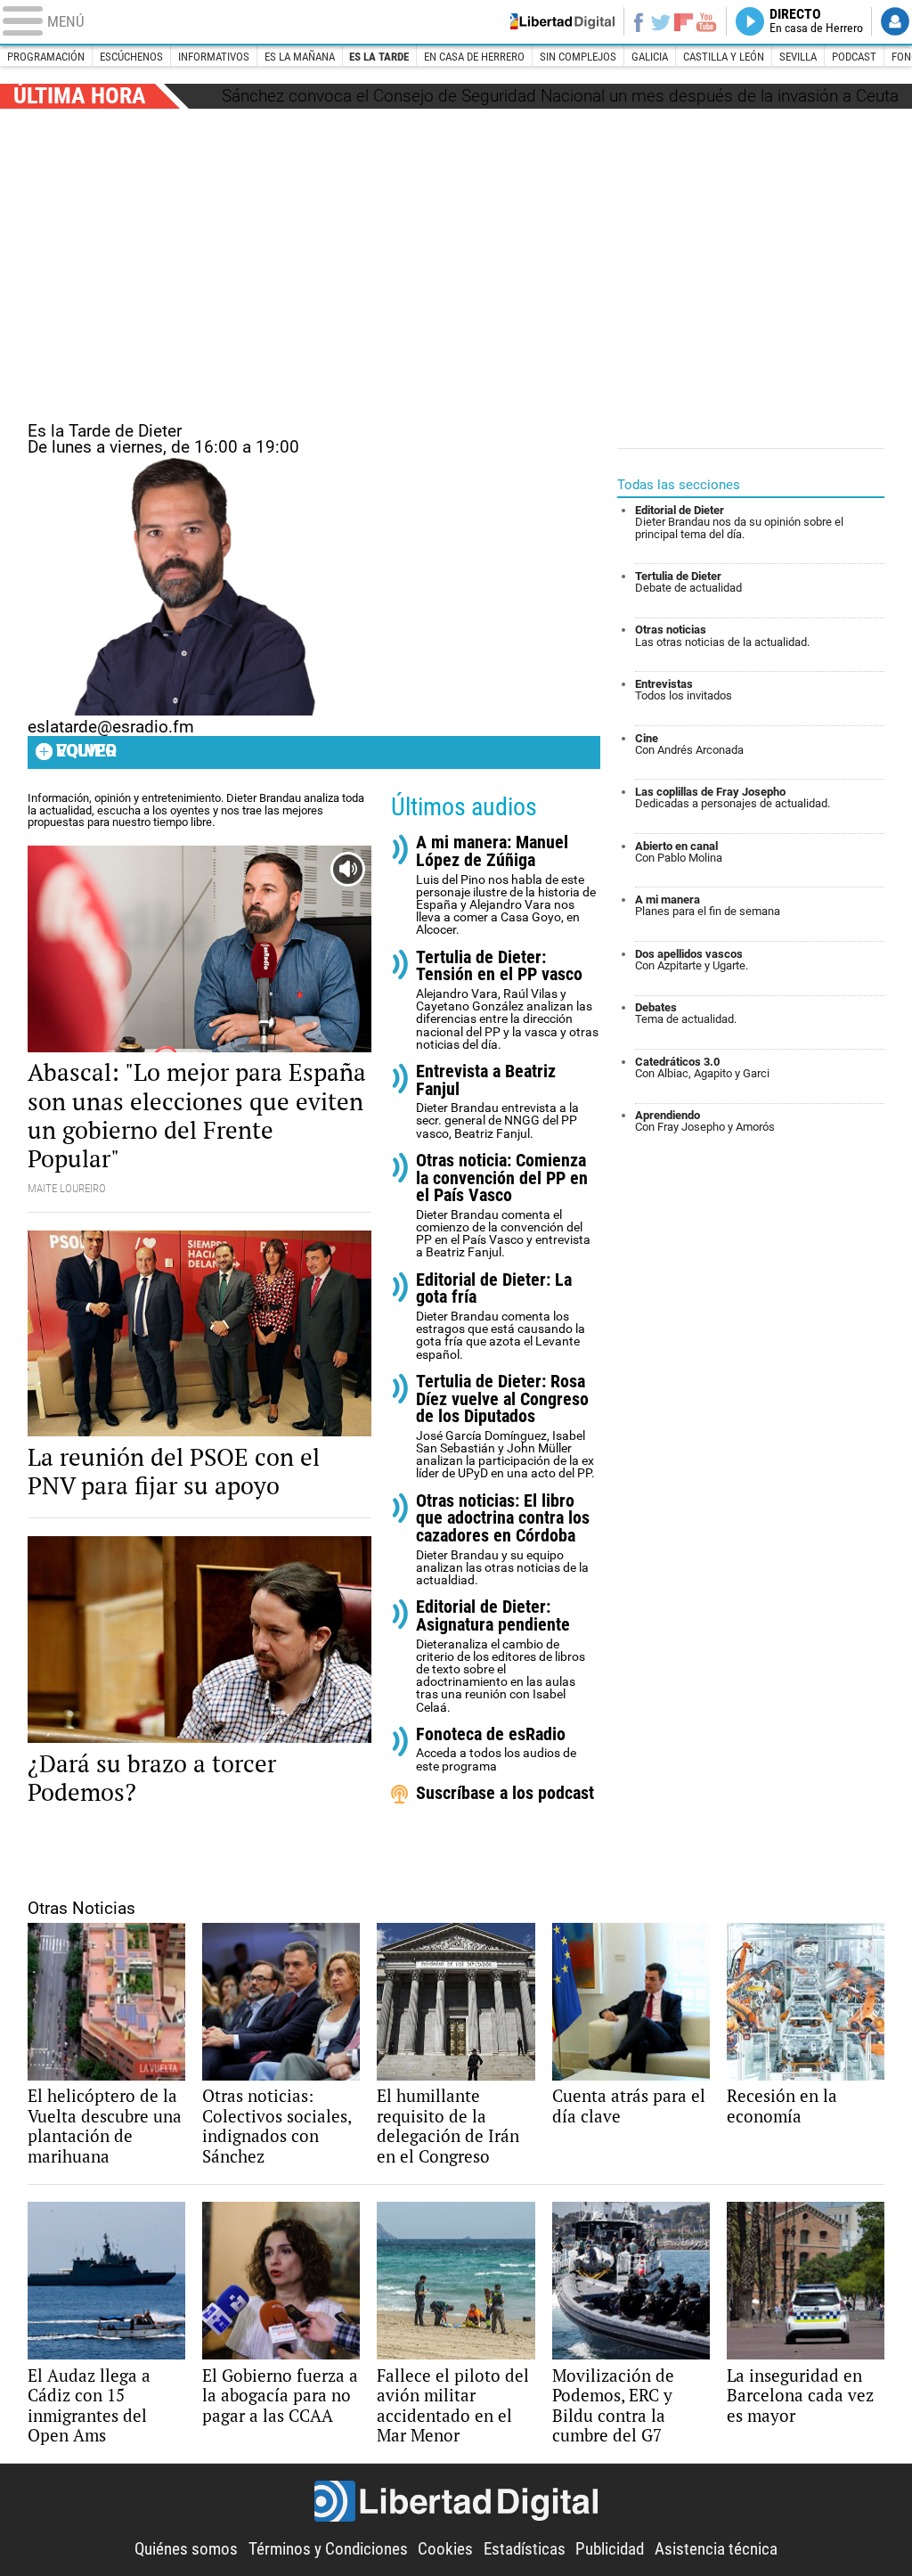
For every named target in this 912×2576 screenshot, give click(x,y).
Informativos (214, 57)
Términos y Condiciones (328, 2549)
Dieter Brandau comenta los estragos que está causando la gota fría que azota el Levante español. (501, 1317)
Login (895, 21)
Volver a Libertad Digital (558, 21)
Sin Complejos (578, 57)
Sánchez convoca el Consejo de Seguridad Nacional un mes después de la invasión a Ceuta (560, 96)
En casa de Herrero (474, 57)
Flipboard (683, 22)
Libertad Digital (456, 2502)
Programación (46, 57)
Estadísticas (525, 2549)
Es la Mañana (300, 57)
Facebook (638, 21)
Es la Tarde (379, 57)
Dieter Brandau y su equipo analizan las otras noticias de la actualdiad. (503, 1540)
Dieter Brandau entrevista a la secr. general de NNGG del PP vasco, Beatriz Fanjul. (497, 1102)
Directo (816, 21)
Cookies (445, 2549)
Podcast (854, 57)
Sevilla (798, 57)
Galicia (650, 57)
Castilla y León (724, 57)
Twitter (660, 21)
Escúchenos (131, 57)
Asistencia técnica (716, 2549)
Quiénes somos (186, 2549)
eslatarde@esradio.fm (111, 727)
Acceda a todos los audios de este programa (496, 1750)
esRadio (456, 22)
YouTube (706, 21)
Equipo (86, 751)
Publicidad (610, 2549)
